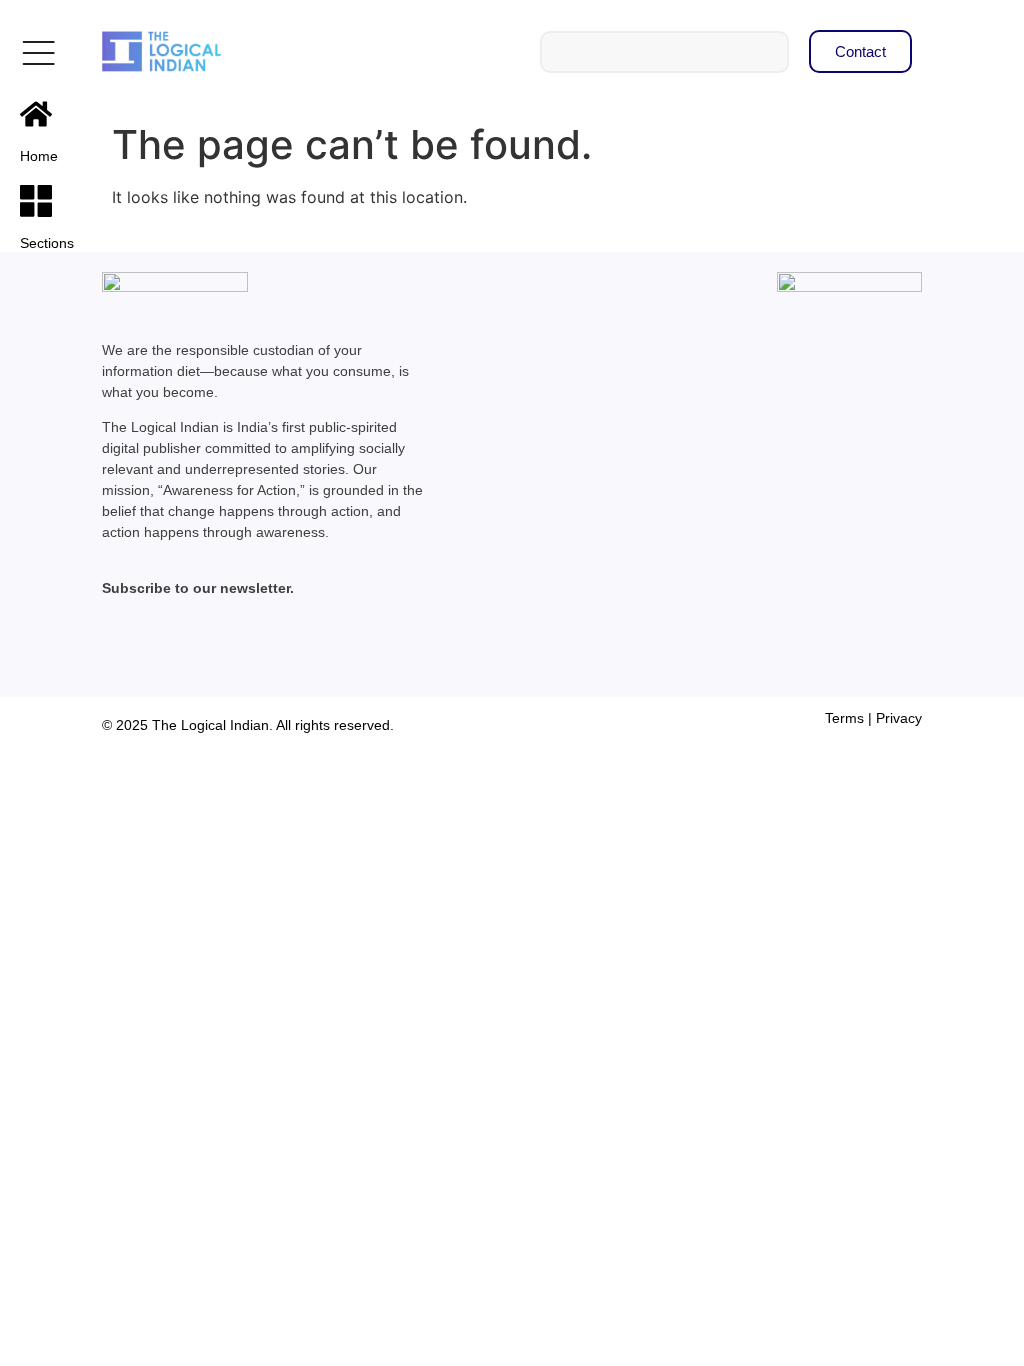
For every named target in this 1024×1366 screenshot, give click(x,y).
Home (39, 156)
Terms (844, 718)
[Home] (36, 114)
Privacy (899, 718)
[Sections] (36, 201)
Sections (47, 243)
